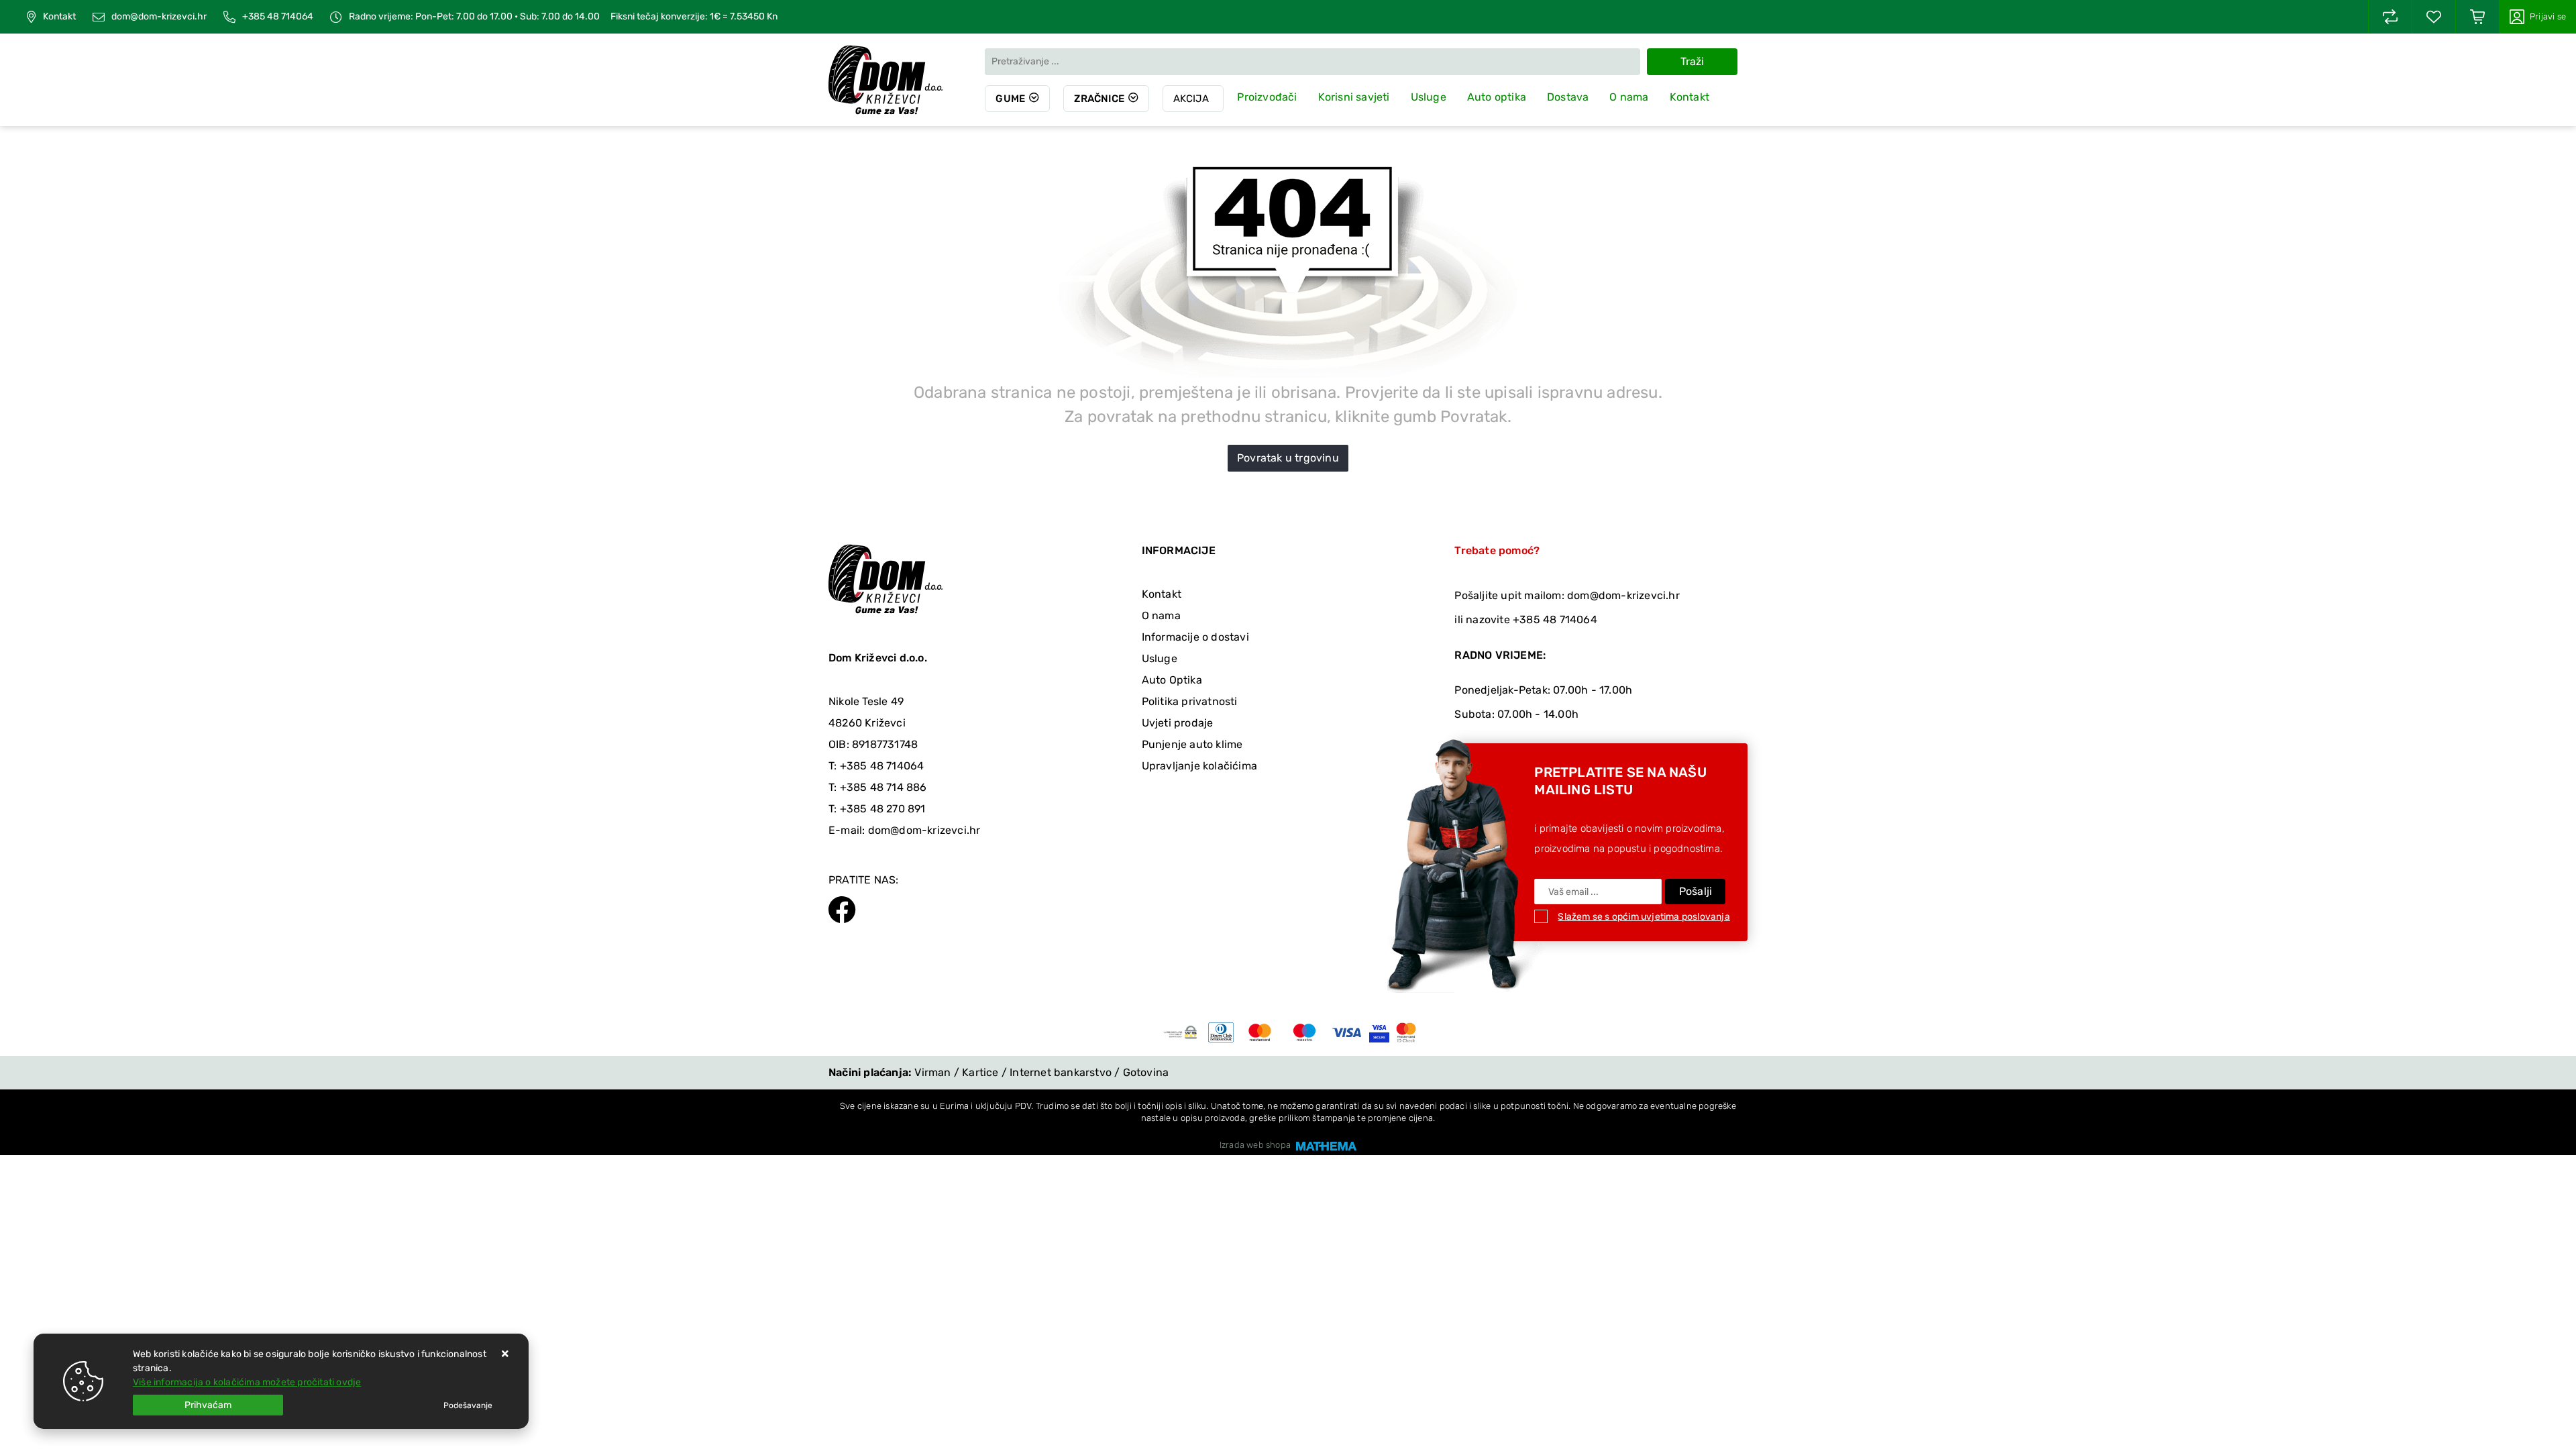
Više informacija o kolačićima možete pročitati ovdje (247, 1382)
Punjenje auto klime (1192, 744)
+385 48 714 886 (883, 787)
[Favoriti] (2434, 17)
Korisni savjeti (1354, 97)
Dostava (1568, 97)
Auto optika (1497, 97)
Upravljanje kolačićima (1199, 766)
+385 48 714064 (278, 17)
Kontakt (59, 17)
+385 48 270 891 (883, 809)
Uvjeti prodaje (1178, 723)
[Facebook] (842, 908)
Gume (1010, 99)
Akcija (1191, 99)
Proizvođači (1267, 97)
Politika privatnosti (1190, 701)
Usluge (1429, 97)
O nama (1629, 97)
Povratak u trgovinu (1288, 458)
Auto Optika (1172, 680)
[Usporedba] (2390, 17)
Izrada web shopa (1255, 1145)
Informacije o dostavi (1195, 637)
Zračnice (1099, 99)
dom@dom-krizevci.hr (159, 17)
